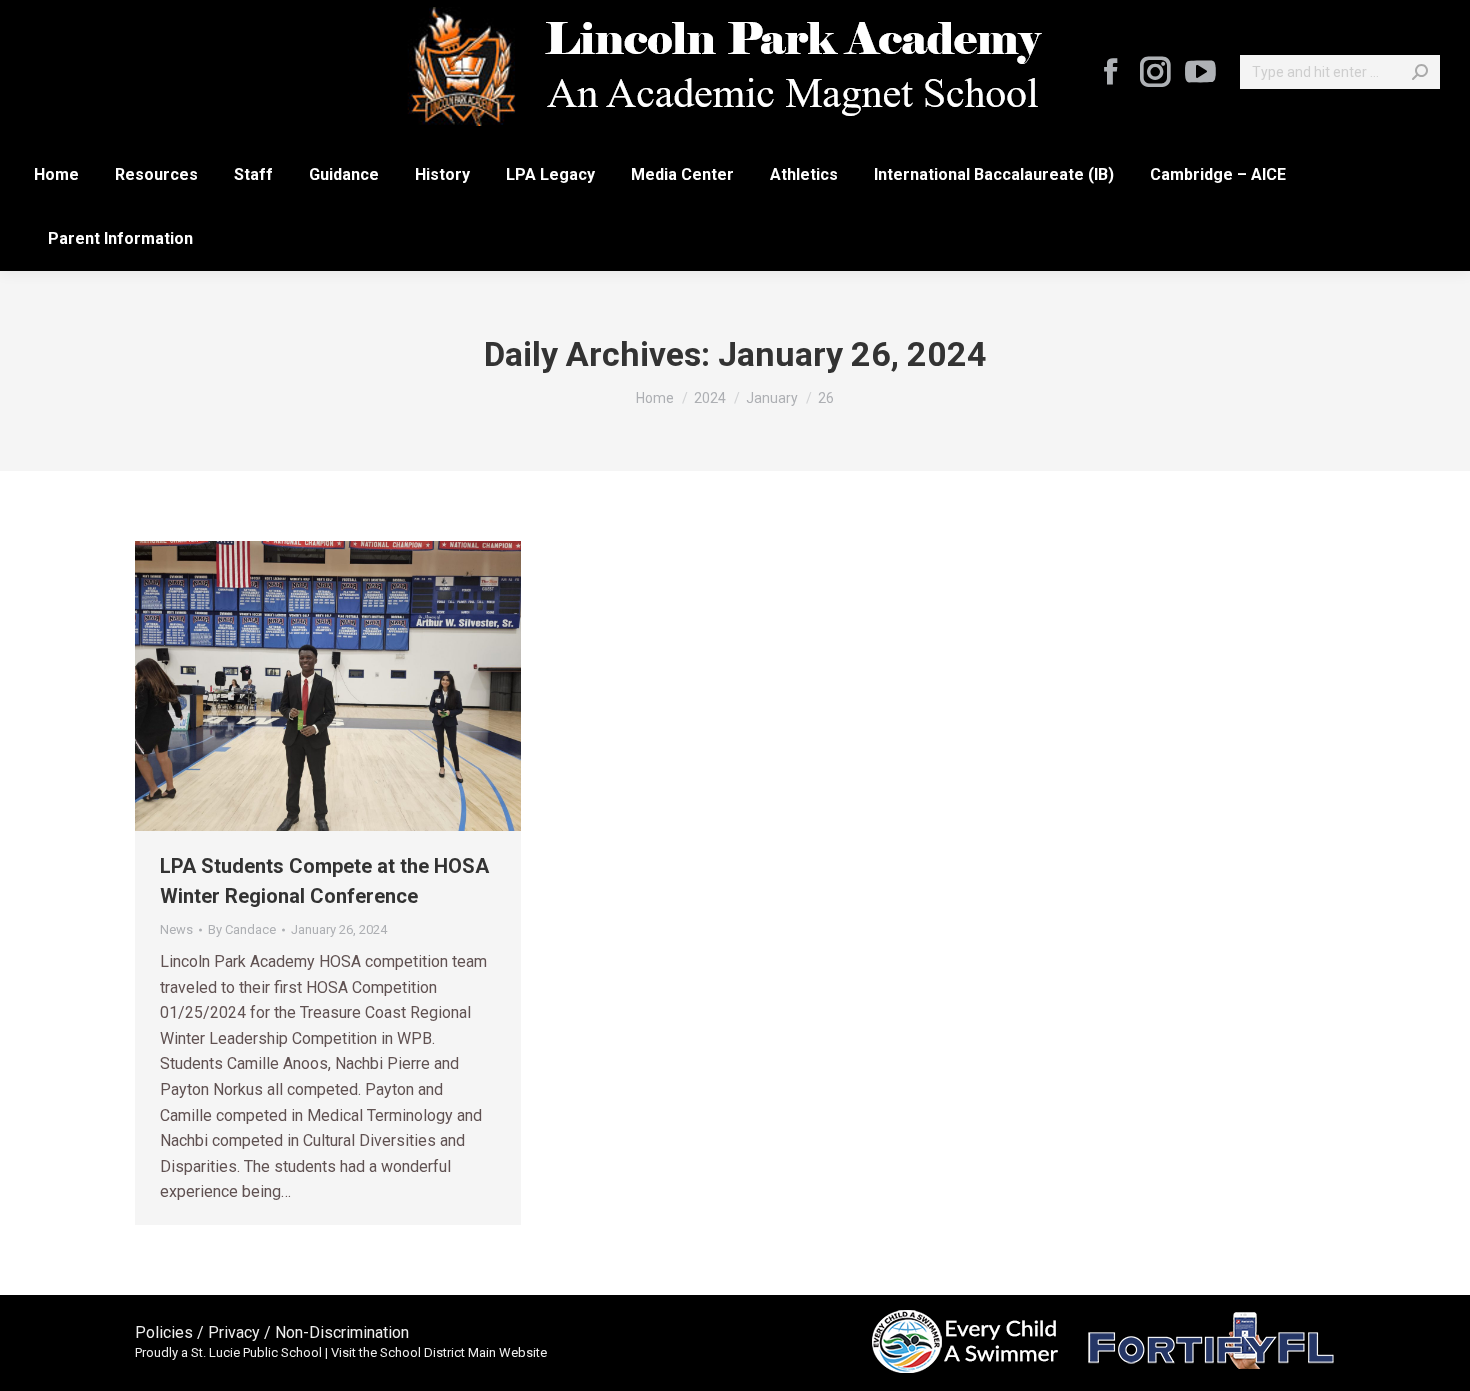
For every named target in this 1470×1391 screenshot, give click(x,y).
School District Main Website (463, 1352)
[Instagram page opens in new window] (1155, 72)
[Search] (1420, 72)
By (242, 929)
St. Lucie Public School (256, 1352)
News (176, 929)
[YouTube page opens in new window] (1200, 72)
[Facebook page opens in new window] (1110, 72)
